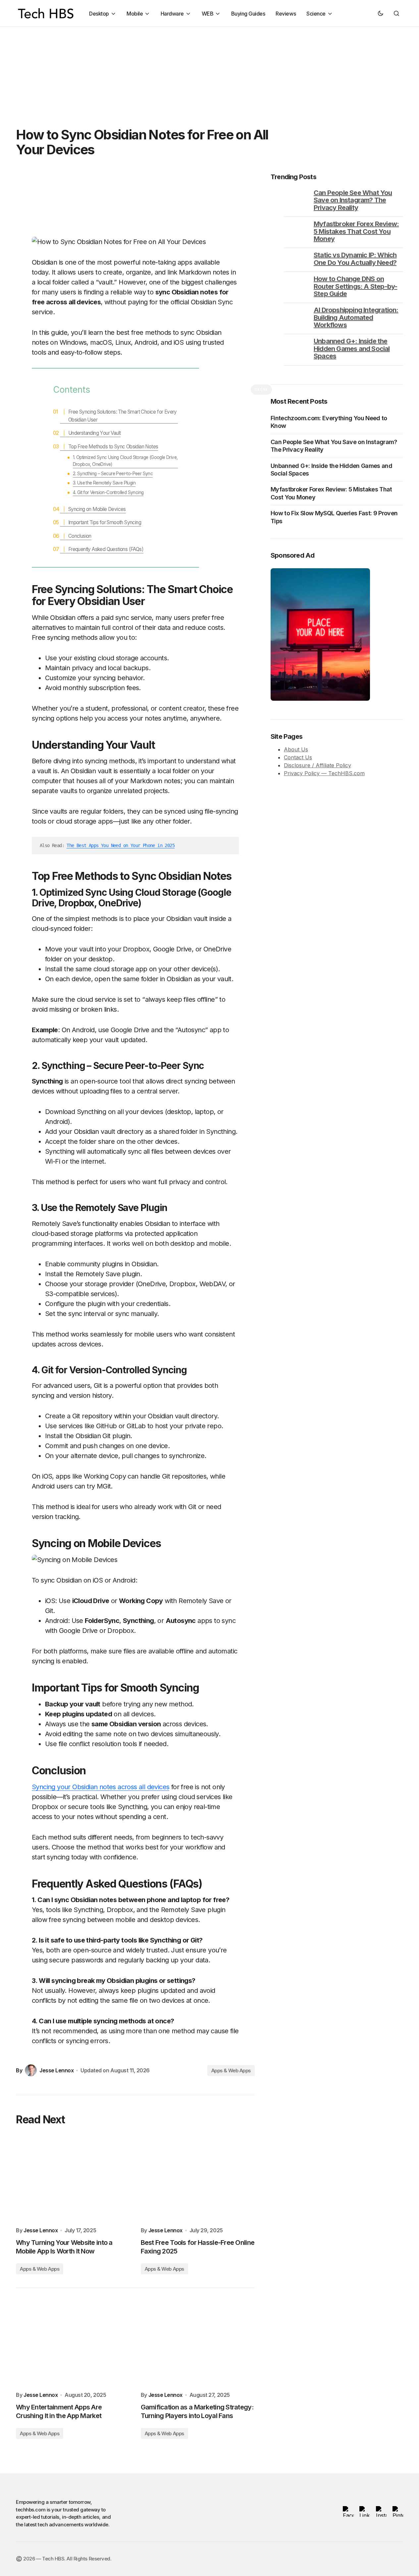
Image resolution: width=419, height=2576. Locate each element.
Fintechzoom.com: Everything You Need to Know (329, 422)
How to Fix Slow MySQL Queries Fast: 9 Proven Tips (334, 517)
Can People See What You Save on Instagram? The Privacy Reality (353, 200)
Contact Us (298, 758)
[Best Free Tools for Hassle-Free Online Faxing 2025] (198, 2179)
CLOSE (261, 389)
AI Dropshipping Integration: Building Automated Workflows (356, 317)
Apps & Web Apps (231, 2071)
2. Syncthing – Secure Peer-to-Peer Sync (113, 474)
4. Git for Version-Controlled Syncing (108, 492)
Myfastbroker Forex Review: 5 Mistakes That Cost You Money (356, 231)
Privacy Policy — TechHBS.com (324, 774)
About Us (296, 750)
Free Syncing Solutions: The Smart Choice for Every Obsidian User (123, 416)
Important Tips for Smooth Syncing (105, 522)
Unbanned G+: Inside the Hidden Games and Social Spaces (352, 349)
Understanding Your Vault (95, 433)
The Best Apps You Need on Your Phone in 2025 (121, 845)
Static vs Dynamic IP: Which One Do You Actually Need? (355, 259)
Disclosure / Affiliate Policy (317, 766)
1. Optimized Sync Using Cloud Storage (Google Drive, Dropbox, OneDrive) (125, 461)
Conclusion (80, 536)
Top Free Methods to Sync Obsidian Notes (113, 447)
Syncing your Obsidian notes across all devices (101, 1787)
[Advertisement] (199, 73)
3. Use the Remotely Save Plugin (104, 483)
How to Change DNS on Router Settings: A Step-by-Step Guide (355, 286)
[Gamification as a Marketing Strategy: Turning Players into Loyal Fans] (198, 2344)
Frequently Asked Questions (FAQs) (106, 549)
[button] (381, 13)
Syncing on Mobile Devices (97, 509)
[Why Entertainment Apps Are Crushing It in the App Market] (73, 2344)
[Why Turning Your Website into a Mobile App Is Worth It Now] (73, 2179)
